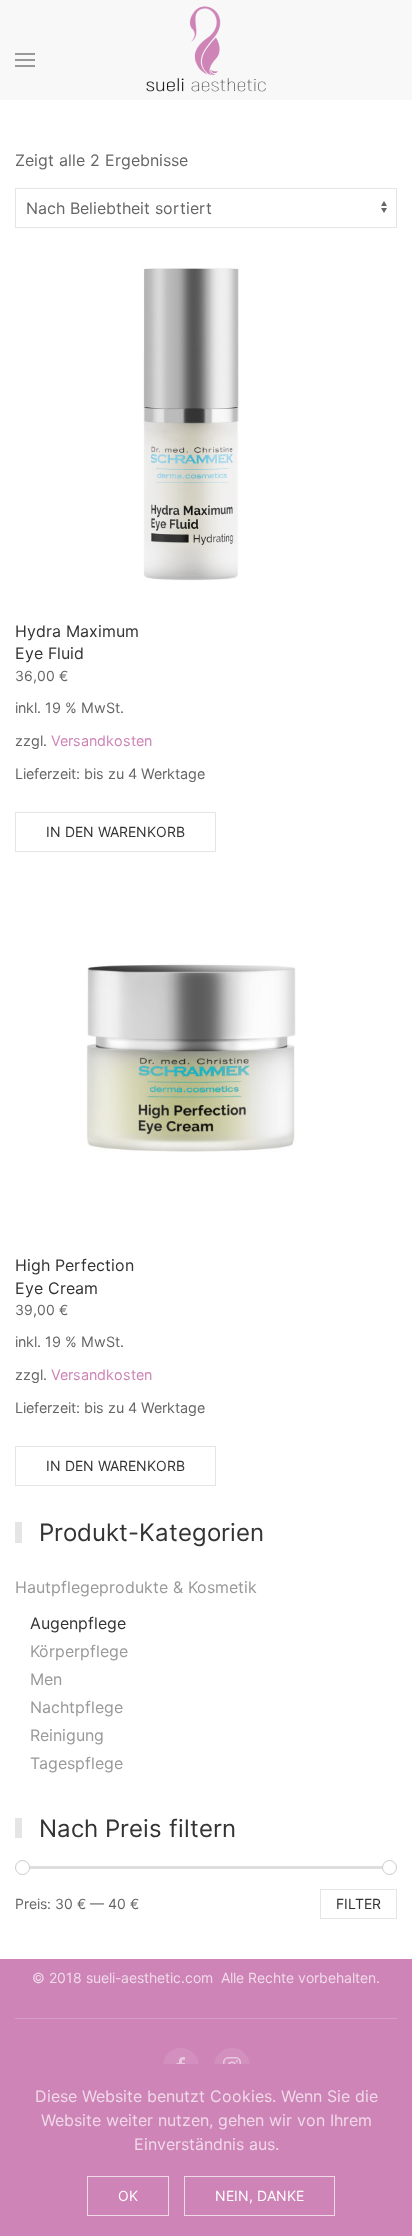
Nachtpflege (76, 1707)
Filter (358, 1903)
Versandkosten (101, 740)
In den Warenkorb (115, 831)
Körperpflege (79, 1651)
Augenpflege (78, 1623)
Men (46, 1679)
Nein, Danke (259, 2195)
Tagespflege (76, 1763)
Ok (128, 2195)
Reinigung (67, 1735)
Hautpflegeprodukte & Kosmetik (136, 1587)
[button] (25, 60)
